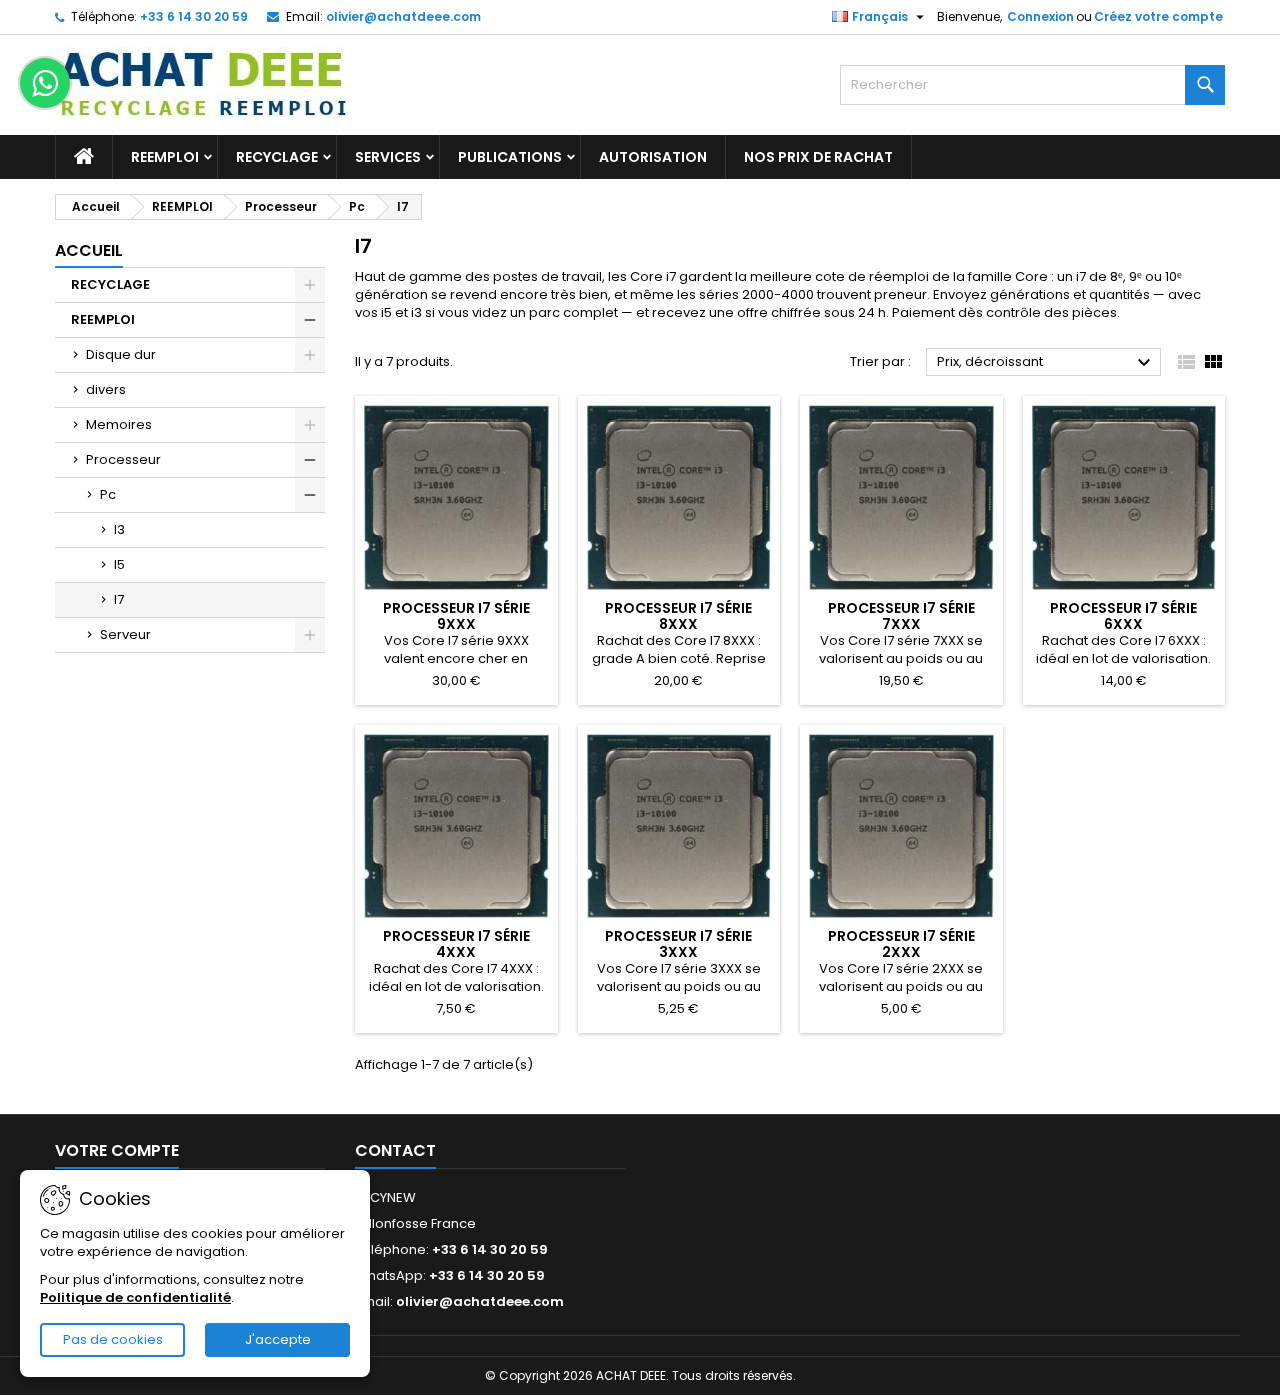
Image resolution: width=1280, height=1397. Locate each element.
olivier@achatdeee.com (403, 16)
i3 (416, 312)
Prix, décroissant (1046, 363)
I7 (119, 599)
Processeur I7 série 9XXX (456, 616)
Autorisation (653, 157)
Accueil (89, 250)
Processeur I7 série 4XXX (456, 944)
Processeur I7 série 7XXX (901, 616)
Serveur (125, 634)
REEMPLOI (165, 157)
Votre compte (117, 1150)
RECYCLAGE (277, 157)
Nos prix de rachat (818, 157)
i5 (386, 312)
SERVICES (388, 157)
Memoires (119, 424)
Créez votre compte (1158, 16)
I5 (119, 564)
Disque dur (121, 354)
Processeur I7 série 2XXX (901, 944)
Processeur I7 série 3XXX (678, 944)
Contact (395, 1150)
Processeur (123, 459)
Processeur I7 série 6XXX (1123, 616)
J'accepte (278, 1339)
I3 (119, 529)
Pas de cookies (113, 1339)
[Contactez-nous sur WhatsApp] (45, 83)
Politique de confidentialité (135, 1297)
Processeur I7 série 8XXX (678, 616)
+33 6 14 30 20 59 (194, 16)
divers (106, 389)
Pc (108, 494)
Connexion (1040, 16)
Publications (510, 157)
